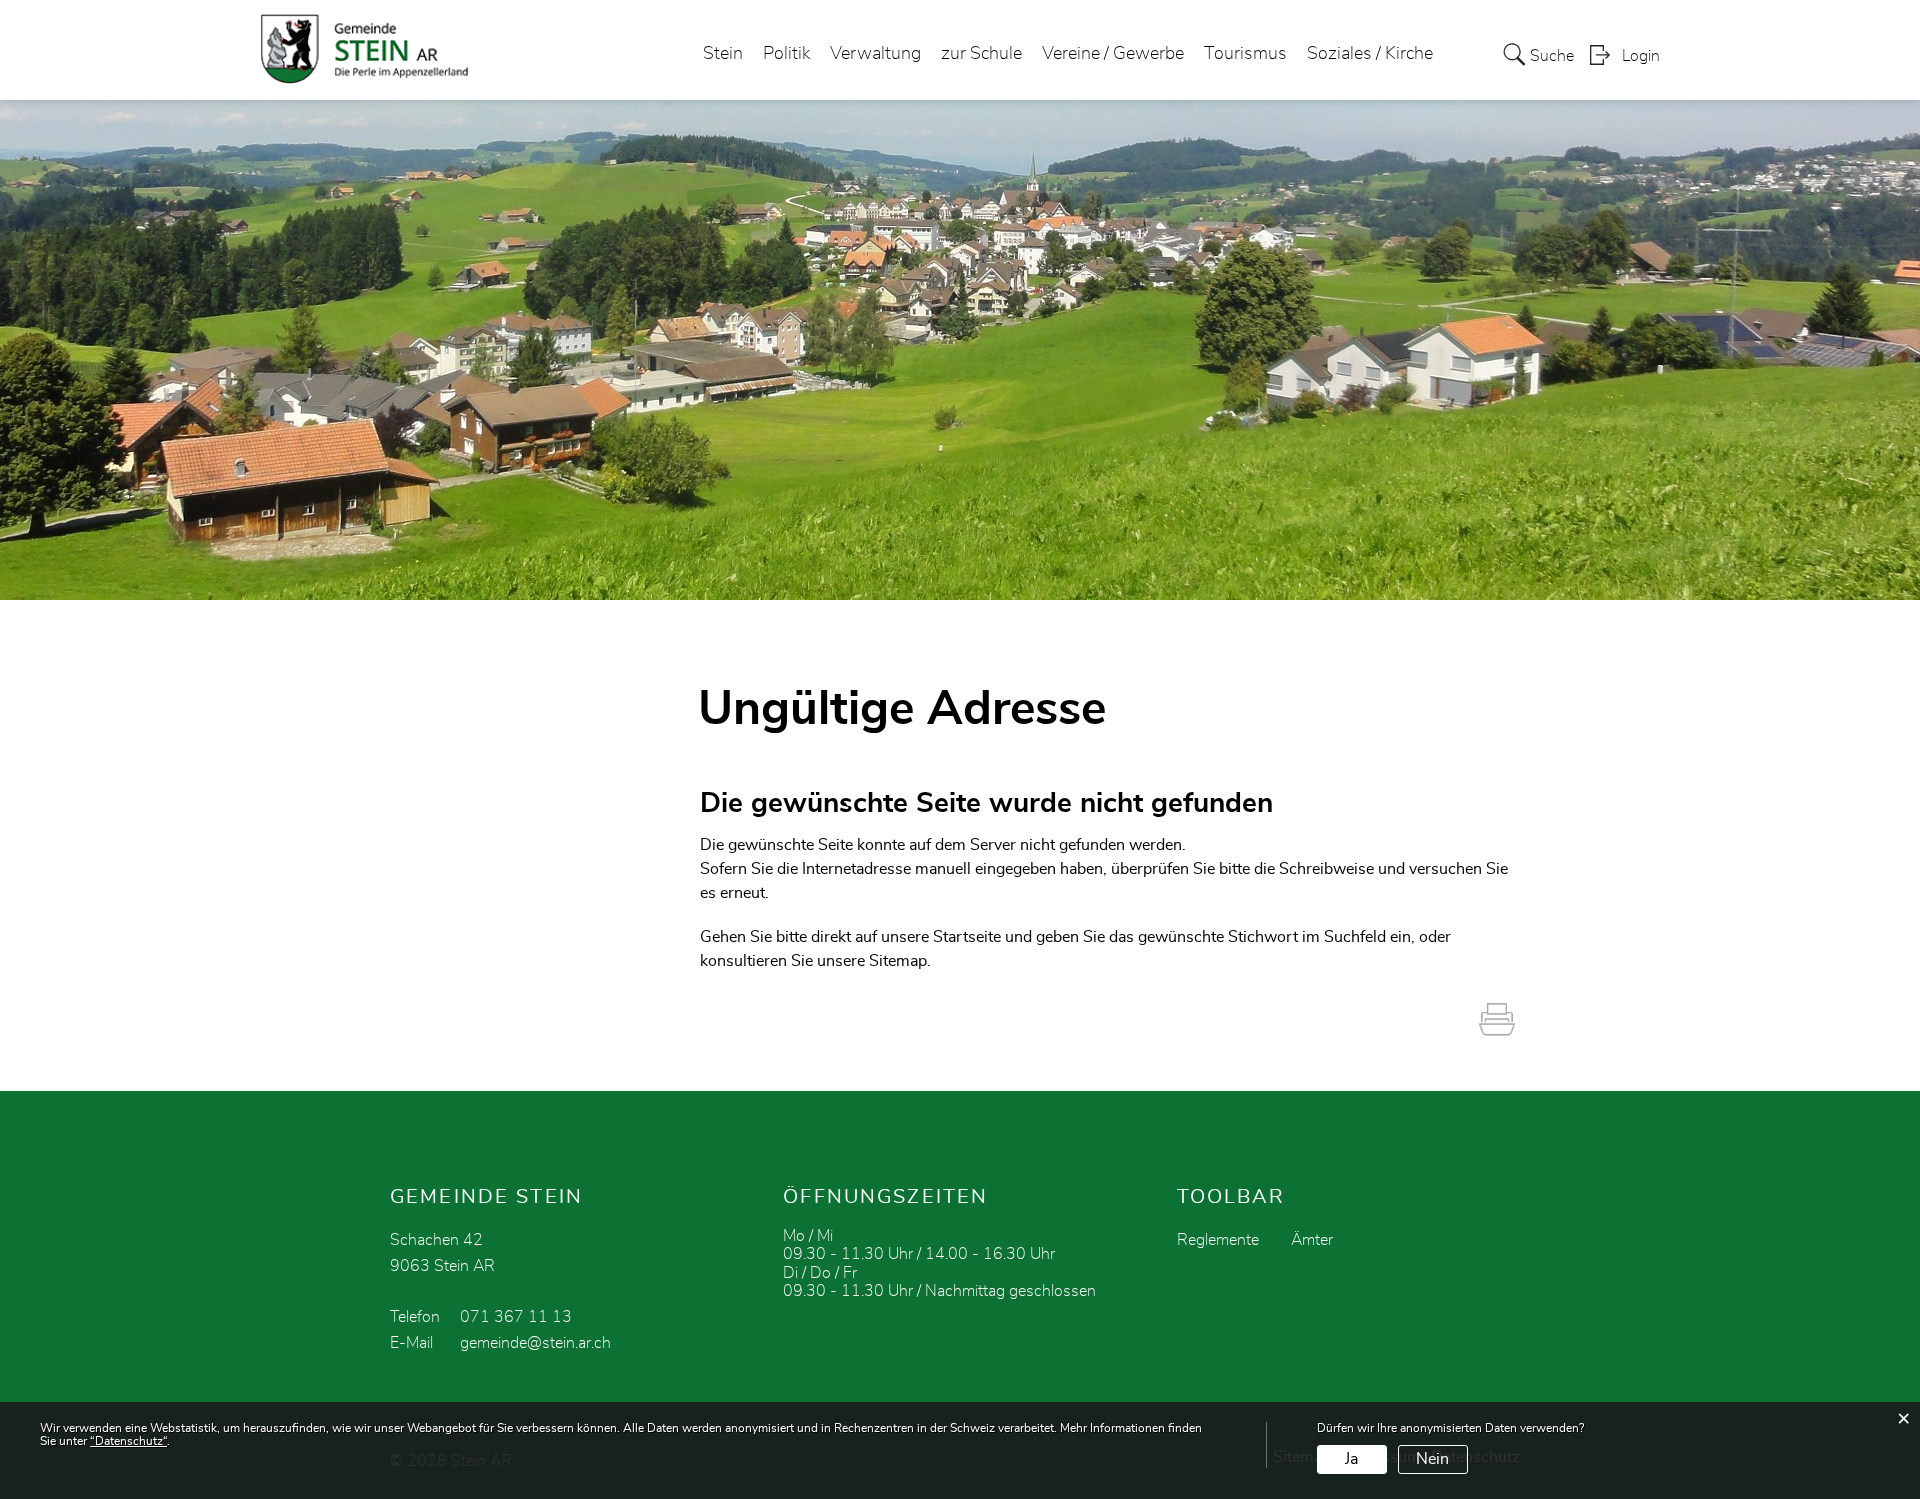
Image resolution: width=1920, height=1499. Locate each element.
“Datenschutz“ (128, 1441)
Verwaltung (875, 54)
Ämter (1312, 1240)
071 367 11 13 (516, 1317)
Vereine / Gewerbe (1113, 54)
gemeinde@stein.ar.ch (535, 1343)
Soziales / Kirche (1370, 54)
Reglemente (1218, 1240)
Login (1641, 56)
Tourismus (1245, 54)
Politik (786, 54)
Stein (723, 54)
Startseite (967, 937)
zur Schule (981, 54)
